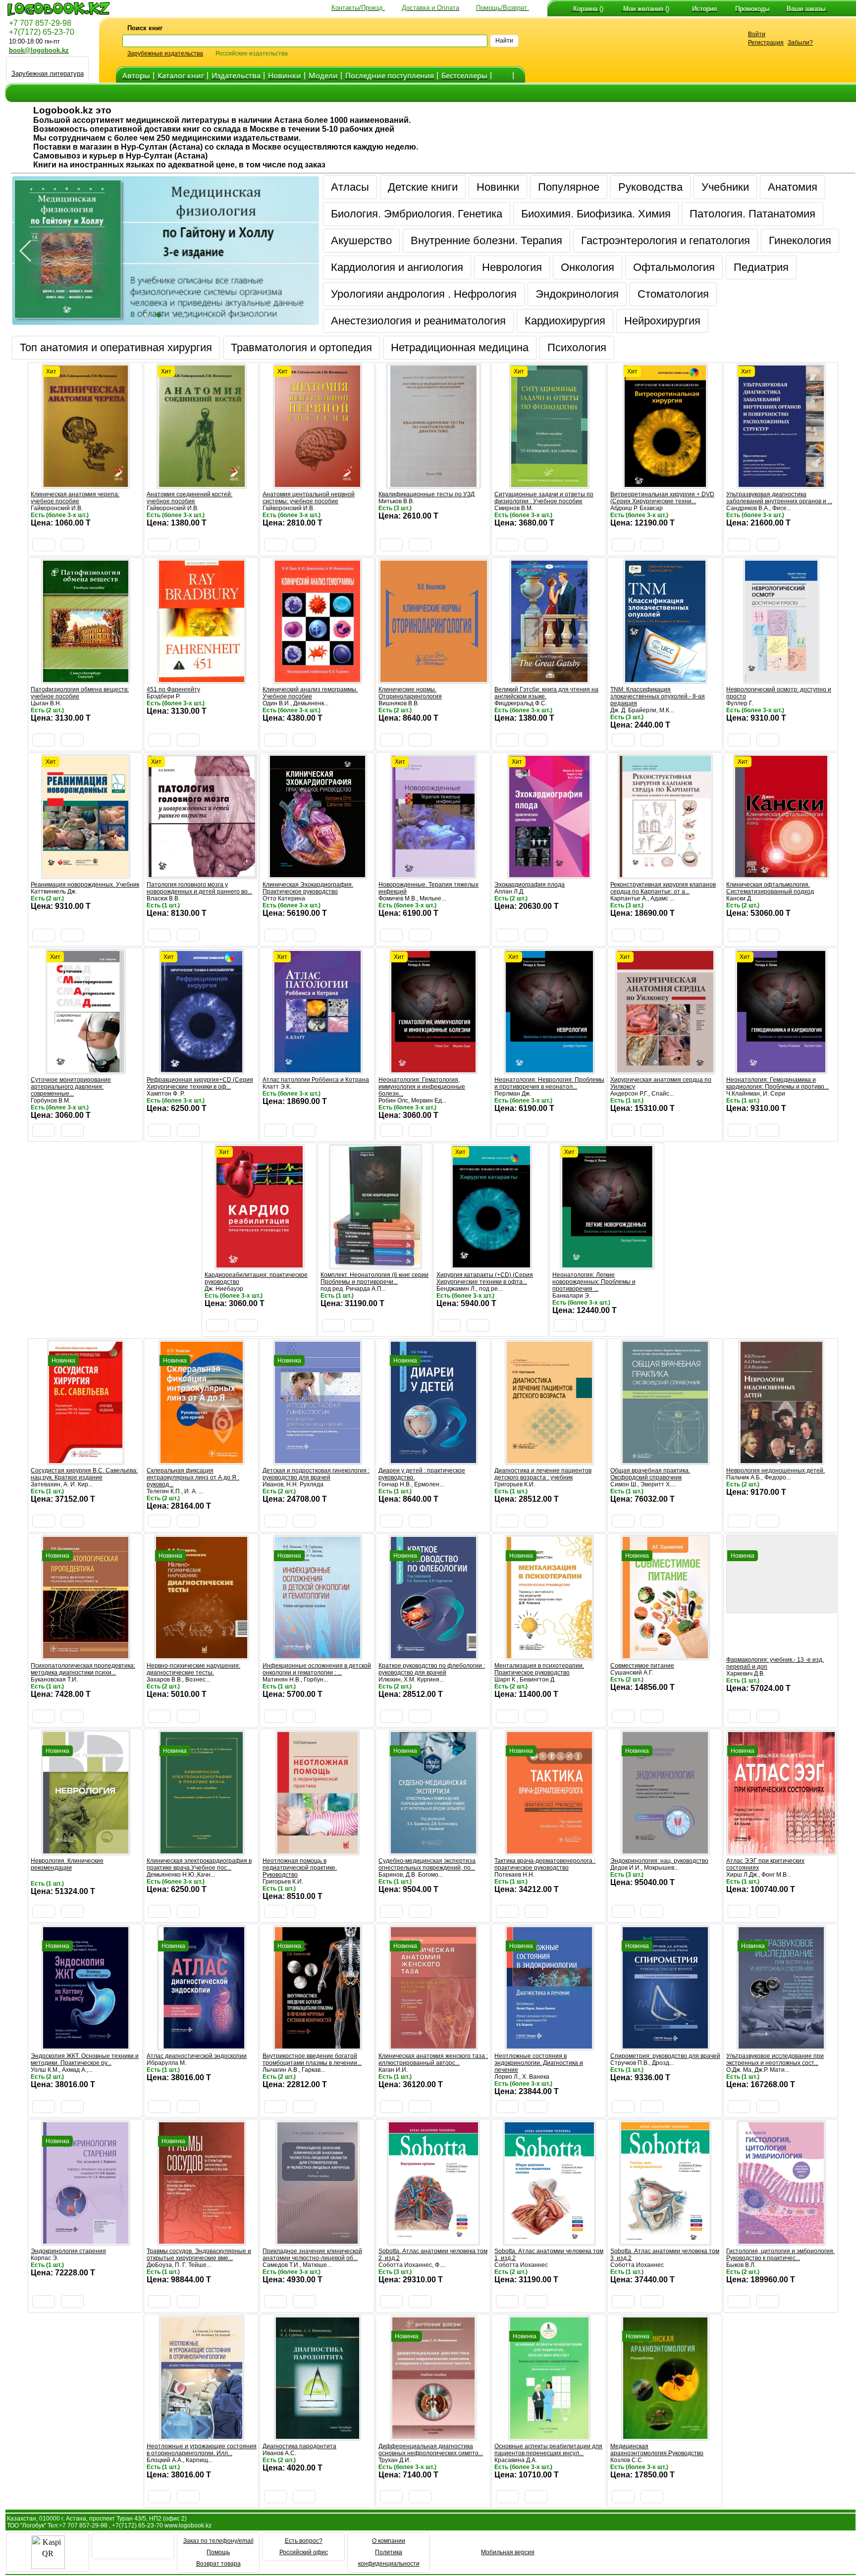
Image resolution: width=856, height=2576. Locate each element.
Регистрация (766, 43)
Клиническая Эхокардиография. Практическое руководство (308, 888)
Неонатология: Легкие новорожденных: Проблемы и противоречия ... (594, 1282)
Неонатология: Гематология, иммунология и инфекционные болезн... (422, 1087)
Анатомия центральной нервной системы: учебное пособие (309, 498)
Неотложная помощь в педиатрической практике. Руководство (300, 1868)
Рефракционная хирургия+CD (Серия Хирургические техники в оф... (200, 1083)
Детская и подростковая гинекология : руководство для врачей (316, 1474)
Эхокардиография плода (530, 885)
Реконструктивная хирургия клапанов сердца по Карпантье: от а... (663, 888)
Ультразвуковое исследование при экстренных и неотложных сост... (775, 2059)
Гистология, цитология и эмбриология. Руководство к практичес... (780, 2255)
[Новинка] (86, 1460)
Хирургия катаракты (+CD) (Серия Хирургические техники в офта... (485, 1278)
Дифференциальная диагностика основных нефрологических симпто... (431, 2450)
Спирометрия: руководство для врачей (665, 2056)
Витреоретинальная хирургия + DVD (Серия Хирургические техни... (662, 498)
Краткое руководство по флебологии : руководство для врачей (432, 1669)
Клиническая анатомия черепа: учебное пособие (75, 498)
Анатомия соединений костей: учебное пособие (189, 498)
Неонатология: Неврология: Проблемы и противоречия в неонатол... (549, 1083)
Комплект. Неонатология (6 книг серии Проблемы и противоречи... (374, 1278)
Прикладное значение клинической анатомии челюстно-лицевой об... (312, 2255)
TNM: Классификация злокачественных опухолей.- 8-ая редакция (658, 696)
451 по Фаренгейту (173, 689)
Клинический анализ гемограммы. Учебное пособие (310, 693)
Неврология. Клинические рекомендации (67, 1864)
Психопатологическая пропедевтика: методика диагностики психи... (83, 1669)
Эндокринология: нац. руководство (659, 1861)
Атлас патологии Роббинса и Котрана (316, 1080)
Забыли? (800, 43)
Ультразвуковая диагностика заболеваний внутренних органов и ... (779, 498)
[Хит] (86, 484)
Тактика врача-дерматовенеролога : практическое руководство (545, 1864)
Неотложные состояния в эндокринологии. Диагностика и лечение (539, 2063)
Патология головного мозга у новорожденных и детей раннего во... (199, 888)
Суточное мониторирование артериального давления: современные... (71, 1087)
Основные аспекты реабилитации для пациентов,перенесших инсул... (548, 2450)
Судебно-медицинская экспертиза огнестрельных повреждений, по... (427, 1864)
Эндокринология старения (68, 2251)
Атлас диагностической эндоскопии (197, 2056)
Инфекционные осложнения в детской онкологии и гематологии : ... (317, 1669)
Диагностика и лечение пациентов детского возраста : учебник (543, 1474)
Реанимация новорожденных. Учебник (85, 885)
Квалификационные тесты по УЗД (427, 494)
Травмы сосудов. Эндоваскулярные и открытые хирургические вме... (199, 2255)
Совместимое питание (642, 1666)
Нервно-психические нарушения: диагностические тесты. (193, 1669)
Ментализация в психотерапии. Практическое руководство (539, 1669)
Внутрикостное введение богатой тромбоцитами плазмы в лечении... (312, 2059)
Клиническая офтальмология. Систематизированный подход (770, 888)
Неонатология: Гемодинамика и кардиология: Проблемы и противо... (777, 1083)
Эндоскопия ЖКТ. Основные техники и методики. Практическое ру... (85, 2059)
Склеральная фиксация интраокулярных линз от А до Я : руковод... (193, 1477)
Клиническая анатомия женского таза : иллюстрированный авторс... (433, 2059)
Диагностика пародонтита (299, 2446)
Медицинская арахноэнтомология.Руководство (657, 2450)
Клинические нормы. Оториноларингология (410, 693)
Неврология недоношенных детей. (776, 1471)
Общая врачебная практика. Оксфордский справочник (650, 1474)
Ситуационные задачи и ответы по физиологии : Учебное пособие (544, 498)
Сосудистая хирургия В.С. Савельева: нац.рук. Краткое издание (84, 1474)
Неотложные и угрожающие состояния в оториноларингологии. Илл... (202, 2450)
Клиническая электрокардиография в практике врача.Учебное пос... (199, 1864)
